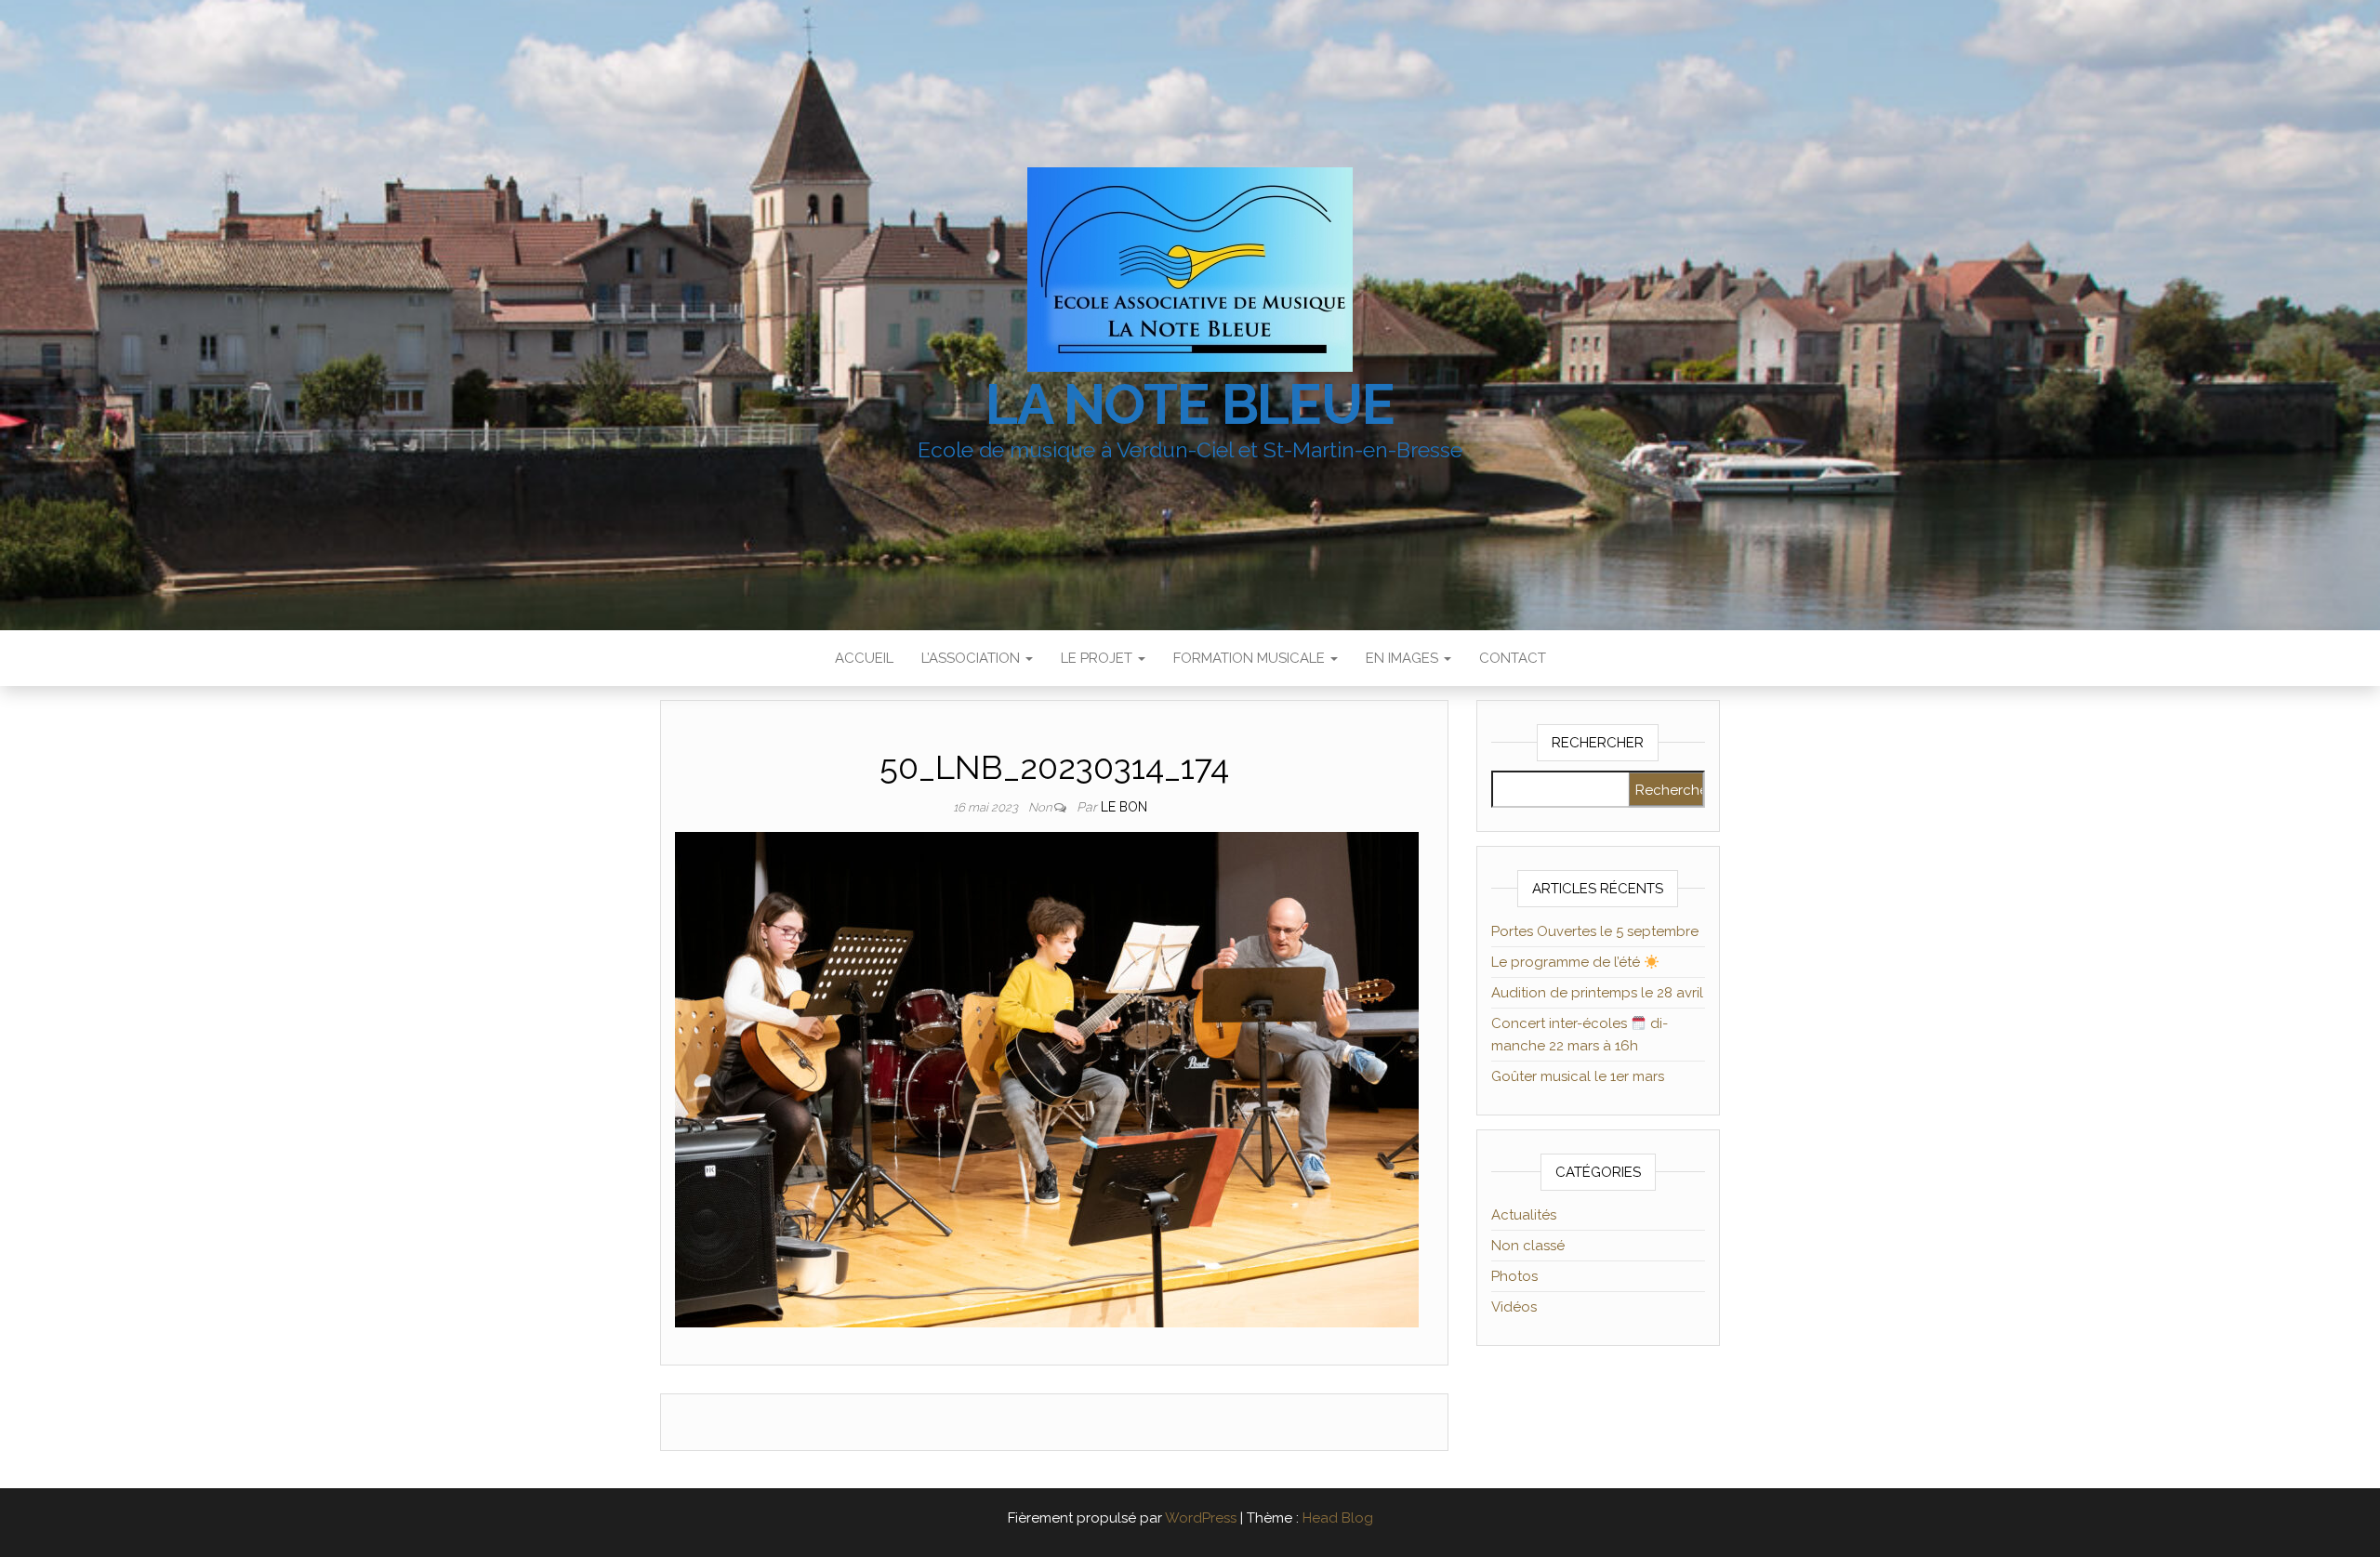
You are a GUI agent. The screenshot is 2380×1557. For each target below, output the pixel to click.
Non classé (1528, 1246)
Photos (1514, 1276)
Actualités (1524, 1215)
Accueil (864, 658)
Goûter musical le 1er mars (1578, 1076)
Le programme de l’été (1567, 962)
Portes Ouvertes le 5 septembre (1595, 931)
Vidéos (1514, 1307)
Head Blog (1338, 1518)
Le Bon (1124, 807)
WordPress (1201, 1518)
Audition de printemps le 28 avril (1597, 993)
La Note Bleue (1190, 404)
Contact (1513, 658)
